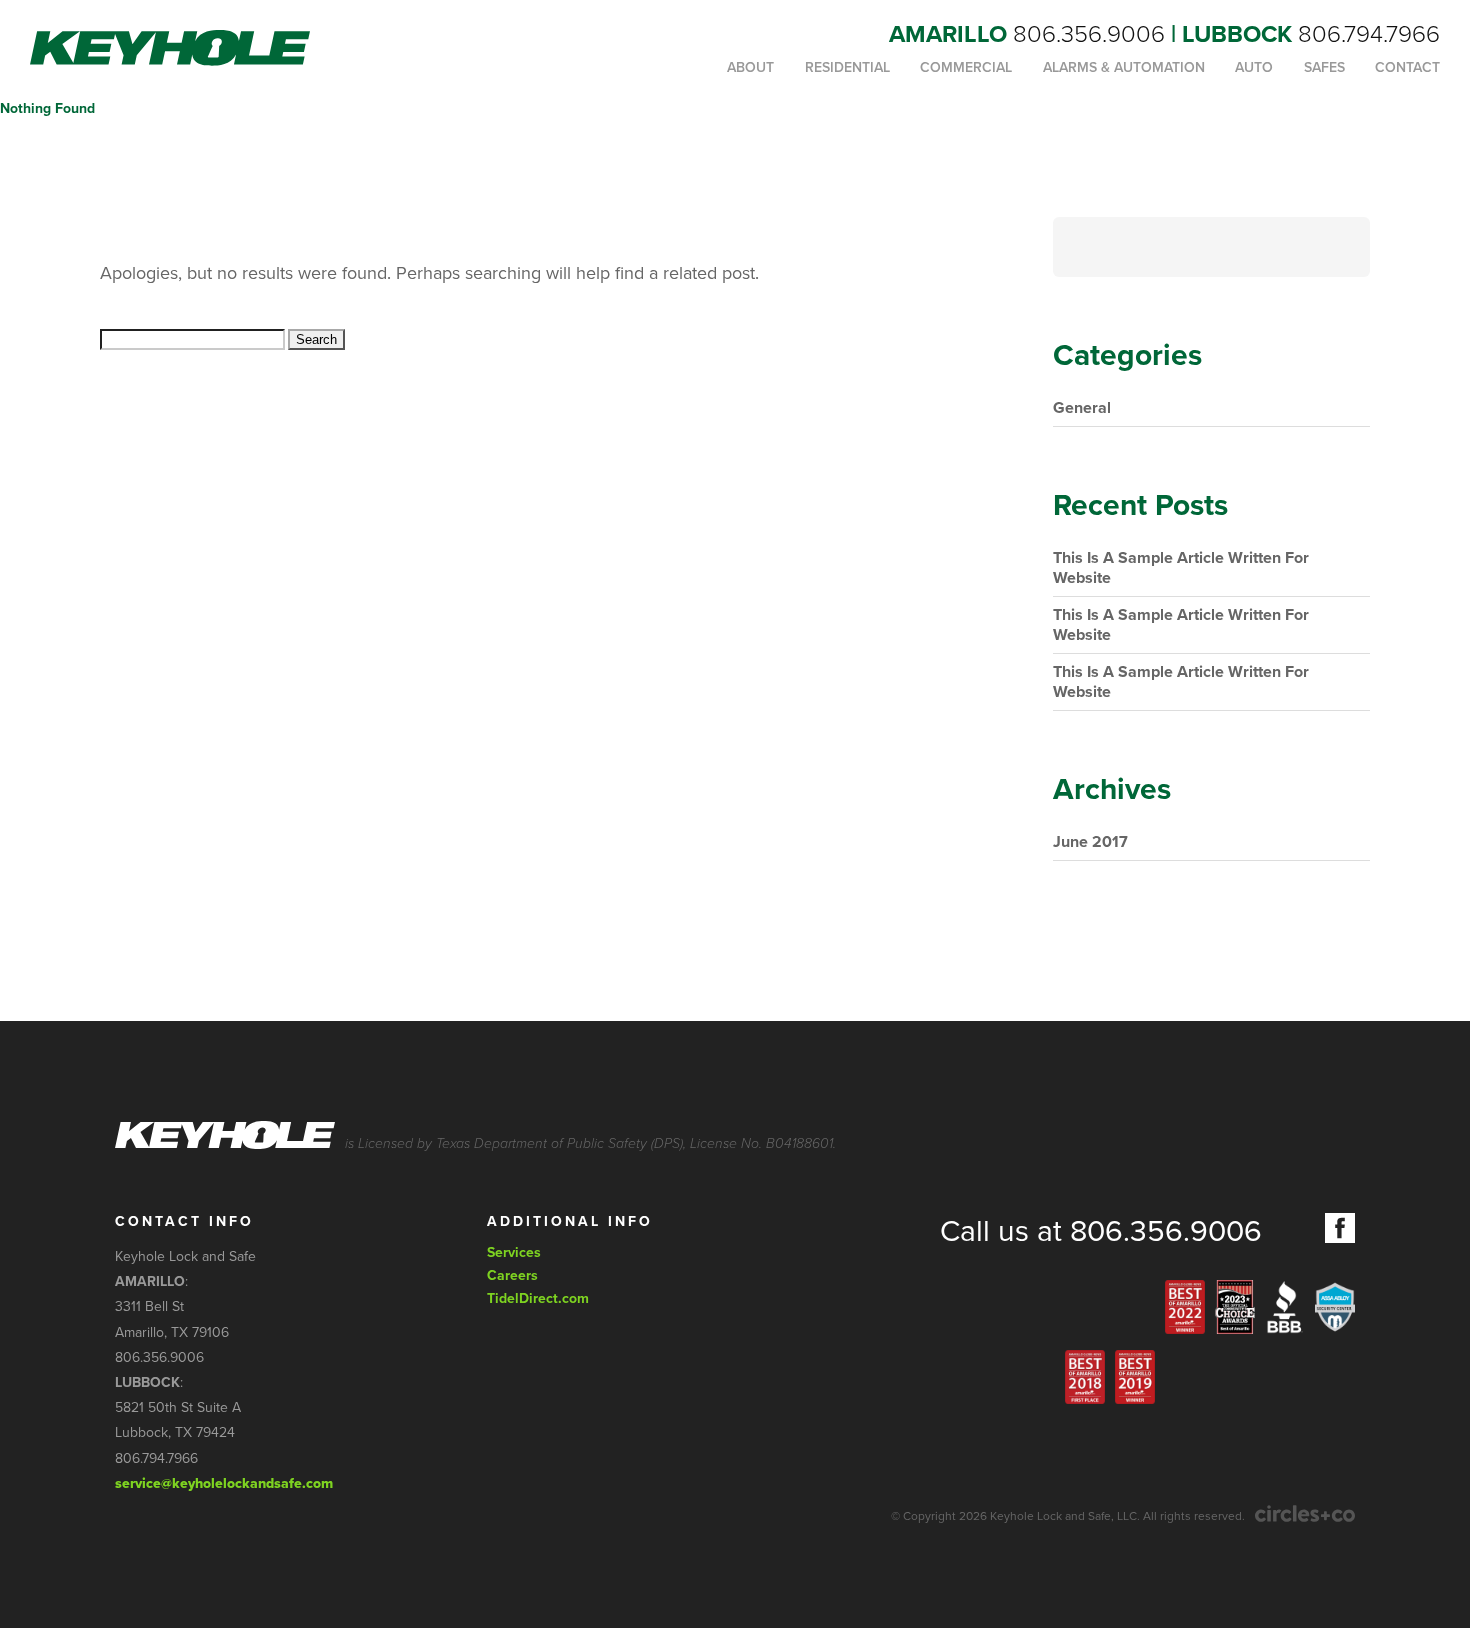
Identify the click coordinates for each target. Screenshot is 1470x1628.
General (1082, 408)
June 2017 (1090, 842)
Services (514, 1252)
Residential (847, 67)
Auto (1254, 67)
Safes (1324, 67)
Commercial (966, 67)
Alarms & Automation (1124, 67)
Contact (1407, 67)
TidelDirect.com (538, 1298)
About (750, 67)
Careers (512, 1275)
